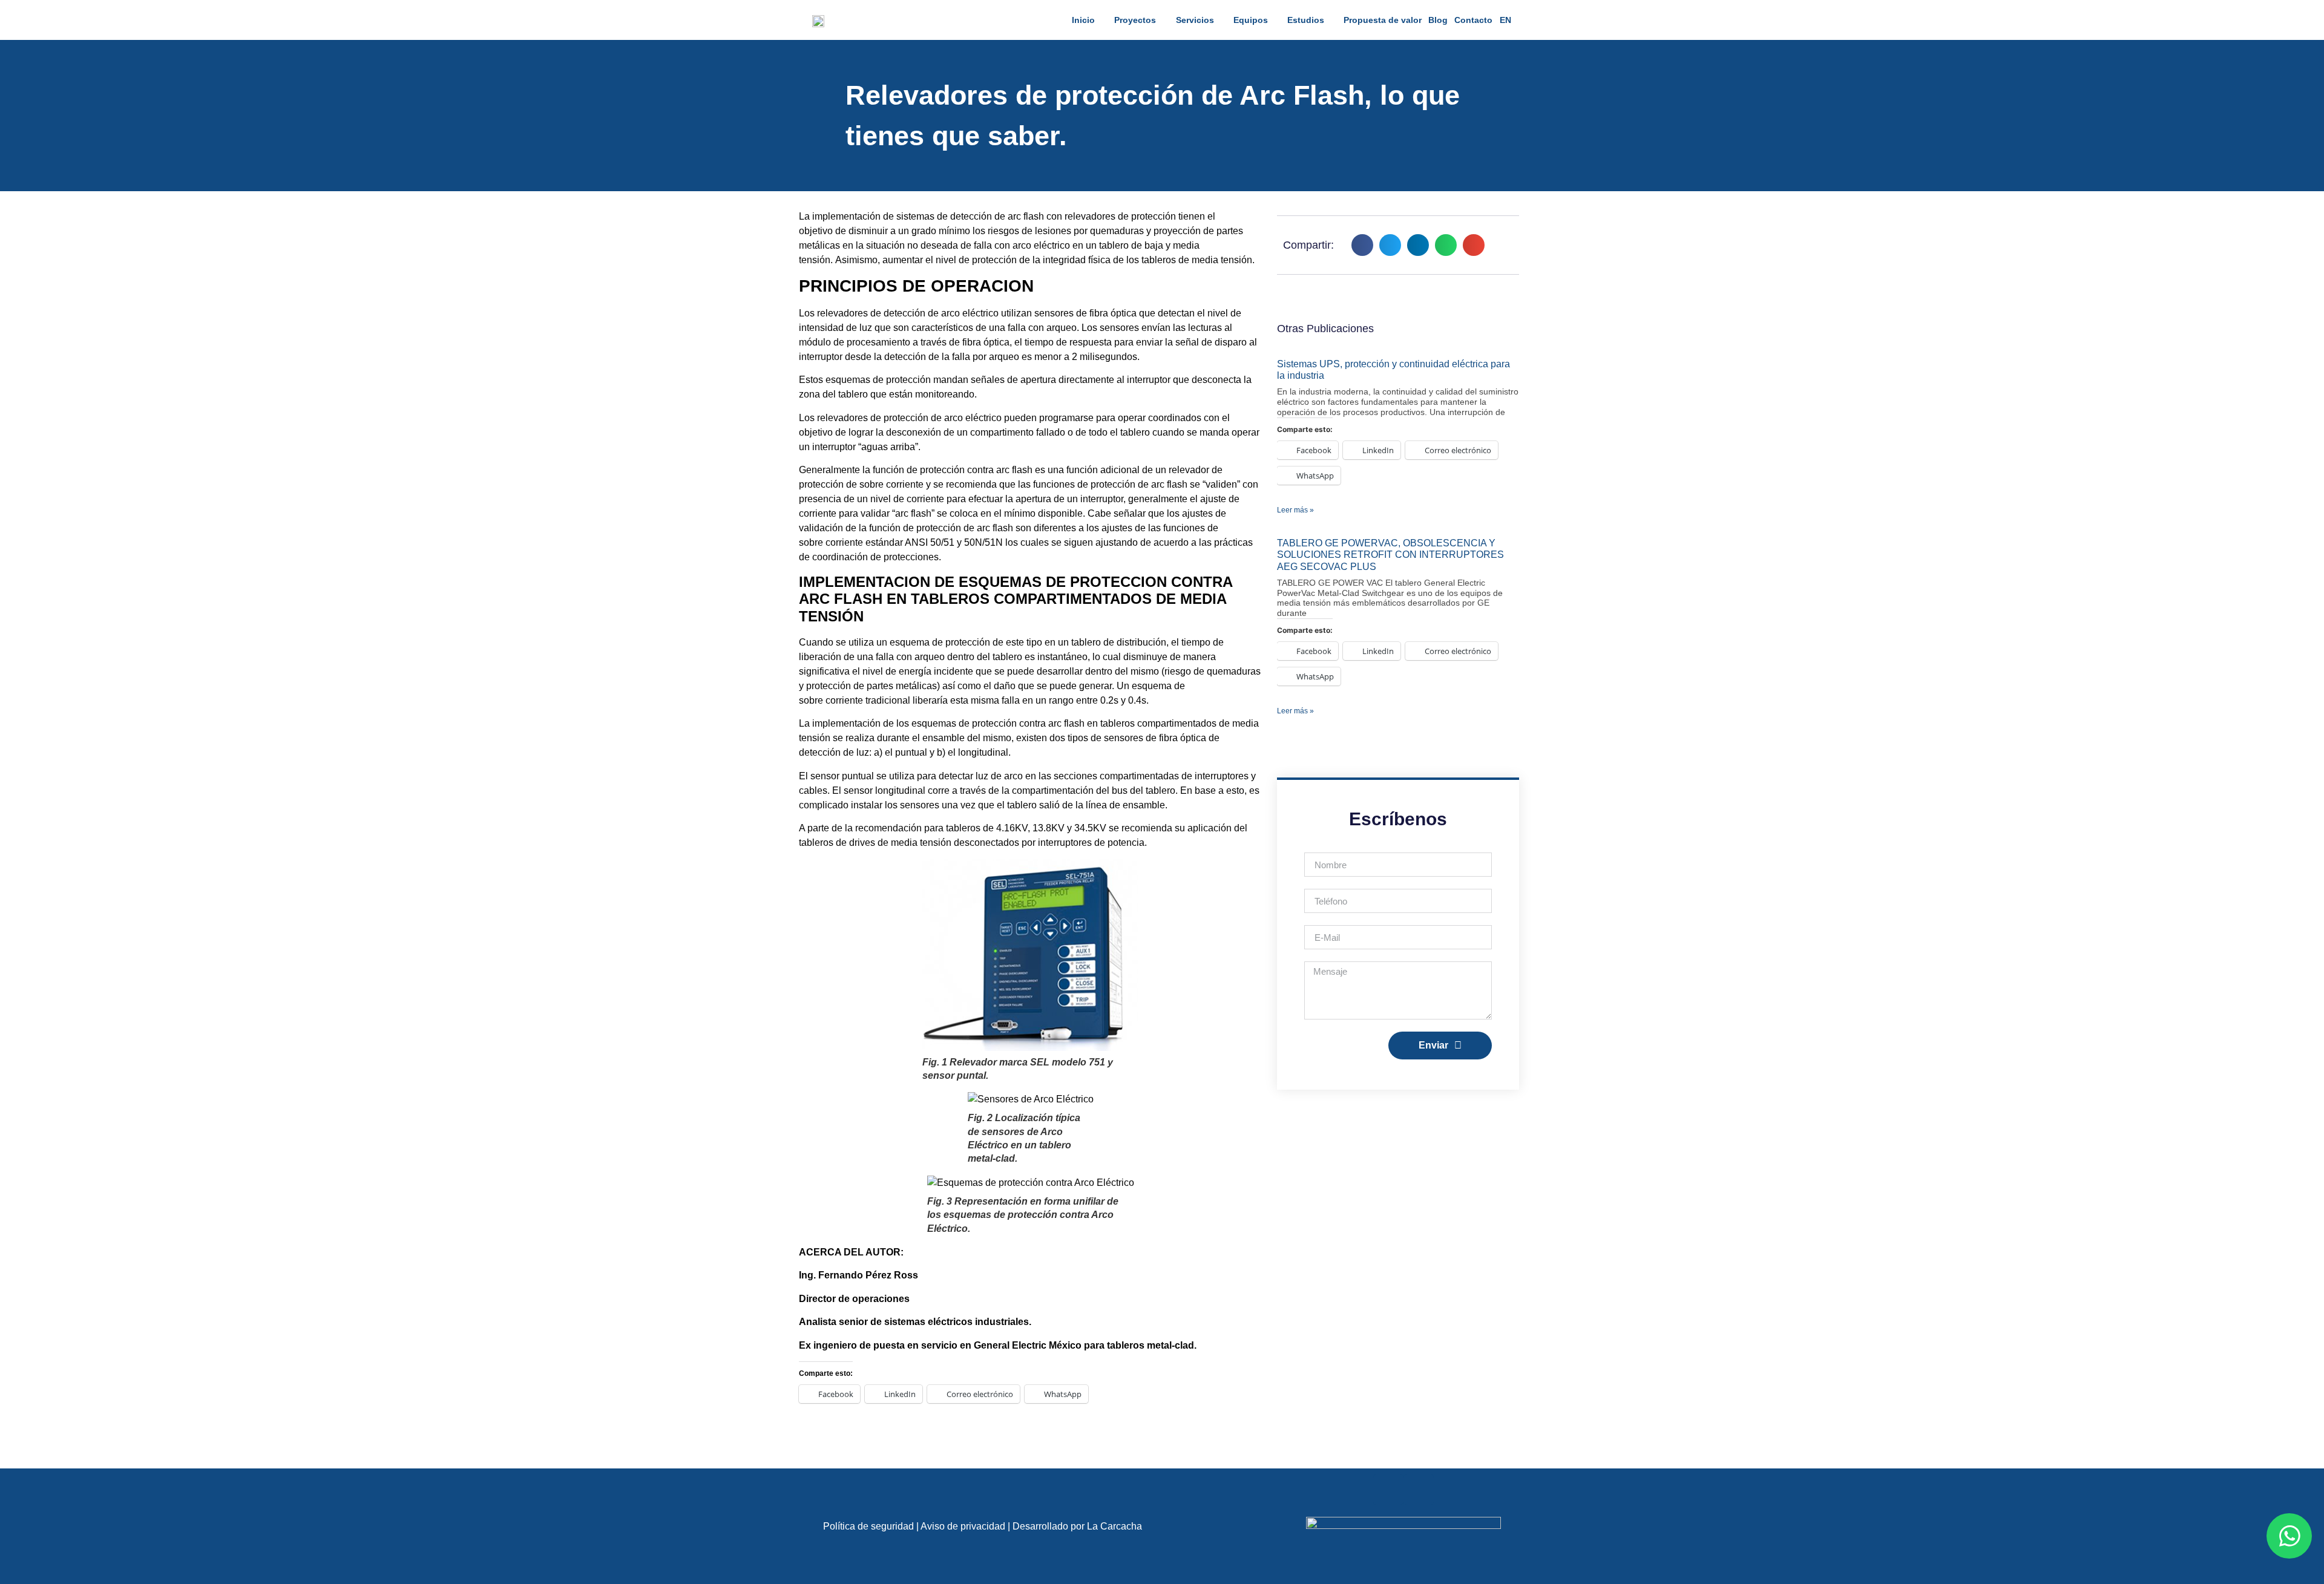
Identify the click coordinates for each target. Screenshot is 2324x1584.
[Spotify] (1419, 1490)
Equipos (1251, 20)
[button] (1362, 245)
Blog (1438, 20)
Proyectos (1135, 20)
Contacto (1473, 20)
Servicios (1195, 20)
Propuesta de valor (1383, 20)
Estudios (1306, 20)
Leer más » (1295, 510)
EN (1505, 20)
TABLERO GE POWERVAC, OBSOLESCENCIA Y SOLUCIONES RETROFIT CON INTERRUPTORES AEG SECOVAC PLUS (1390, 555)
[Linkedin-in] (1388, 1490)
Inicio (1083, 20)
